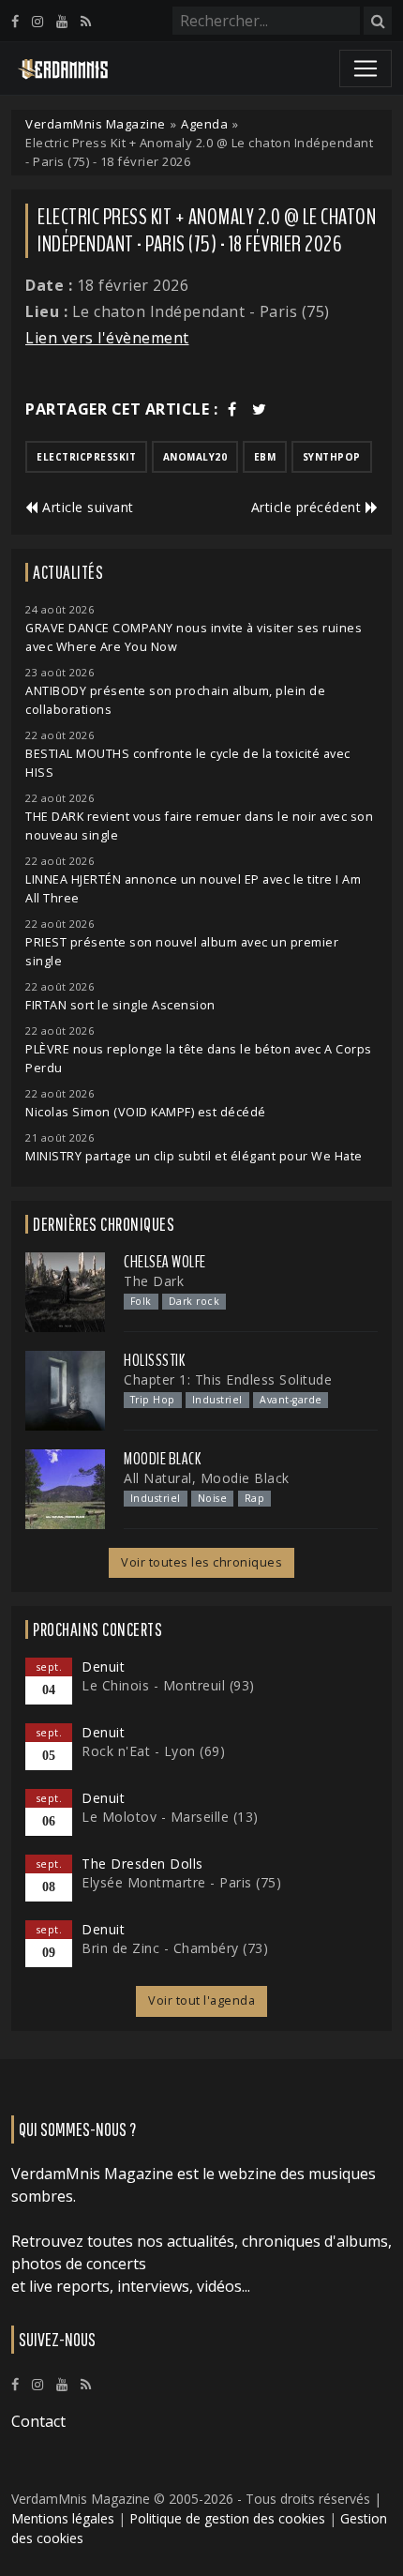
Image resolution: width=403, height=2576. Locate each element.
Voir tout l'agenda (201, 2000)
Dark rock (194, 1301)
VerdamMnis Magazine (96, 124)
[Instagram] (37, 21)
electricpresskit (86, 457)
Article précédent (308, 507)
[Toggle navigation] (366, 68)
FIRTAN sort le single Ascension (120, 1005)
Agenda (204, 124)
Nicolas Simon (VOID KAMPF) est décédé (146, 1112)
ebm (265, 457)
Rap (255, 1498)
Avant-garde (291, 1400)
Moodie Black (162, 1459)
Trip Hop (153, 1400)
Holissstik (154, 1360)
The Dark (154, 1281)
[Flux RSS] (86, 21)
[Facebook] (15, 21)
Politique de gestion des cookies (227, 2518)
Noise (213, 1498)
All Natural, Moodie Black (207, 1478)
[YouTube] (62, 21)
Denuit (103, 1667)
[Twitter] (260, 409)
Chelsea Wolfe (165, 1262)
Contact (38, 2421)
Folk (141, 1301)
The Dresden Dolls (142, 1864)
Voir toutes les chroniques (201, 1562)
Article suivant (86, 507)
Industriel (217, 1400)
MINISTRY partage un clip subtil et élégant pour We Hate (194, 1156)
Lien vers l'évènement (107, 338)
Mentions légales (63, 2518)
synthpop (332, 457)
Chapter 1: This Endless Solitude (228, 1379)
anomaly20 (195, 457)
